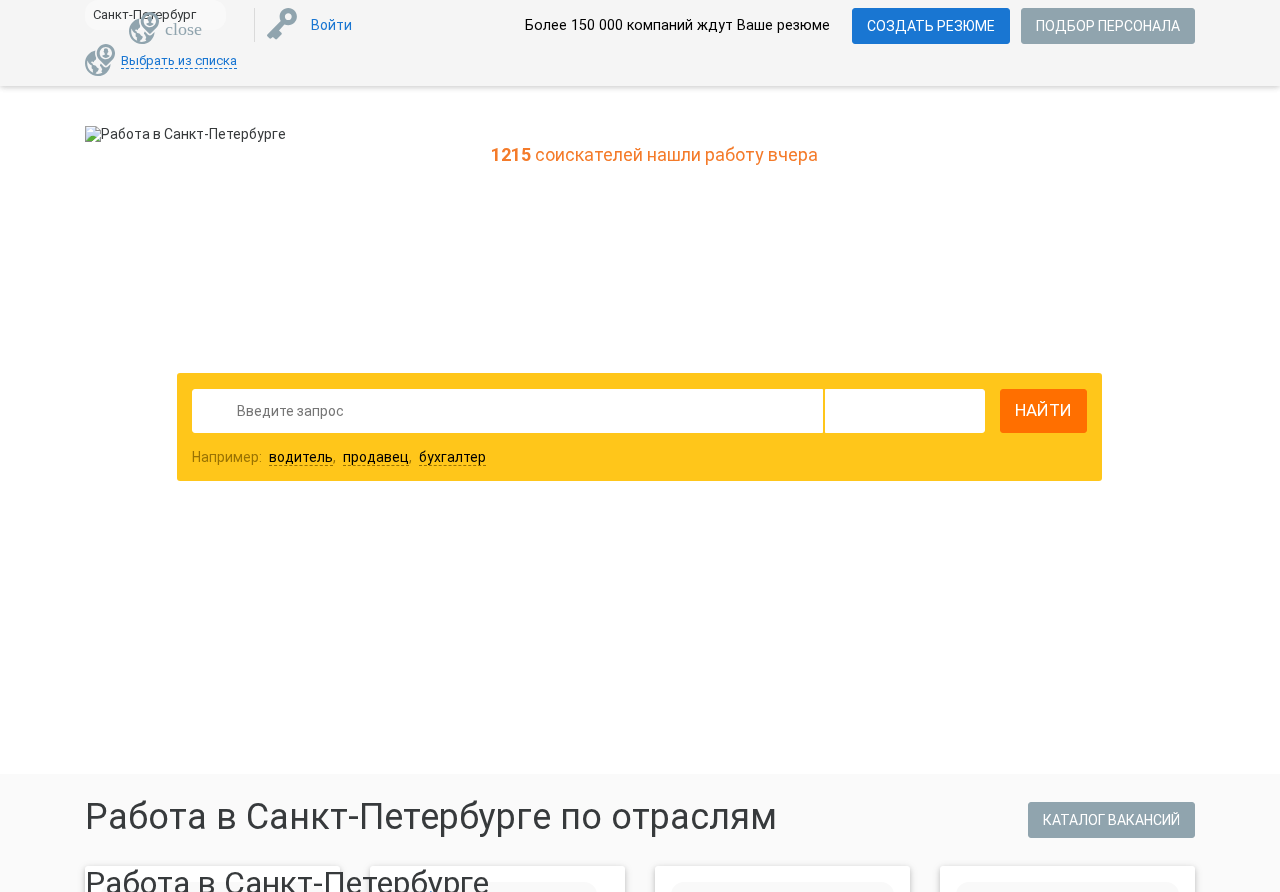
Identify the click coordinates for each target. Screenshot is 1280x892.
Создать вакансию (798, 598)
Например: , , (339, 457)
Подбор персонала (1108, 26)
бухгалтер (452, 457)
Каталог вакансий (1111, 820)
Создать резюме (931, 26)
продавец (376, 457)
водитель (301, 457)
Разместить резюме (491, 598)
